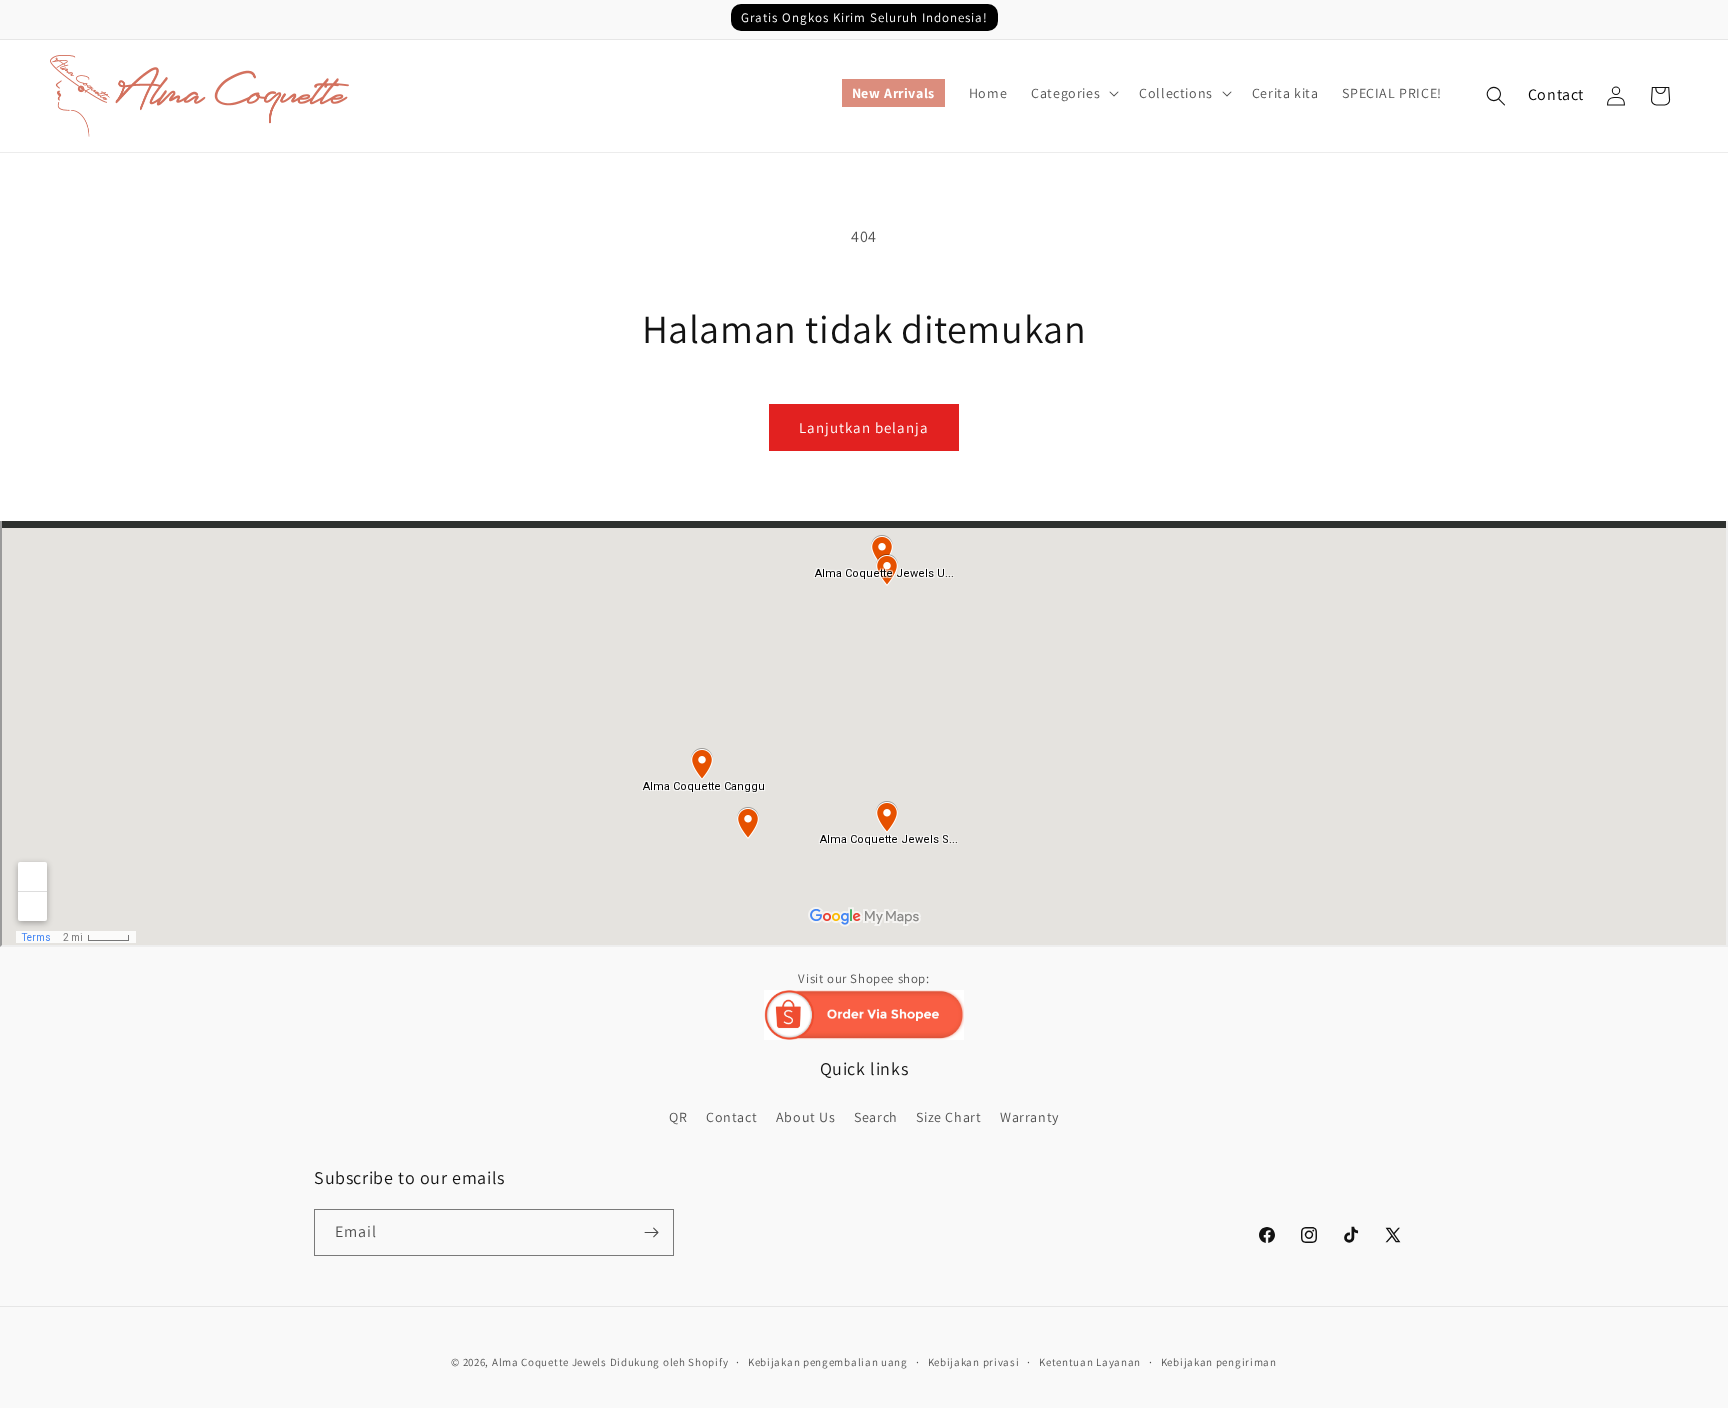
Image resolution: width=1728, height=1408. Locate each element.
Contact (1556, 94)
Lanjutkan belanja (864, 427)
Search (876, 1117)
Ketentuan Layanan (1090, 1362)
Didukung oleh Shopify (669, 1362)
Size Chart (948, 1117)
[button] (1073, 93)
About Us (806, 1117)
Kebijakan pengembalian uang (828, 1362)
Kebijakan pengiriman (1219, 1362)
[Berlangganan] (651, 1232)
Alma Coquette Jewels (549, 1362)
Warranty (1029, 1117)
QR (678, 1117)
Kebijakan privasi (974, 1362)
